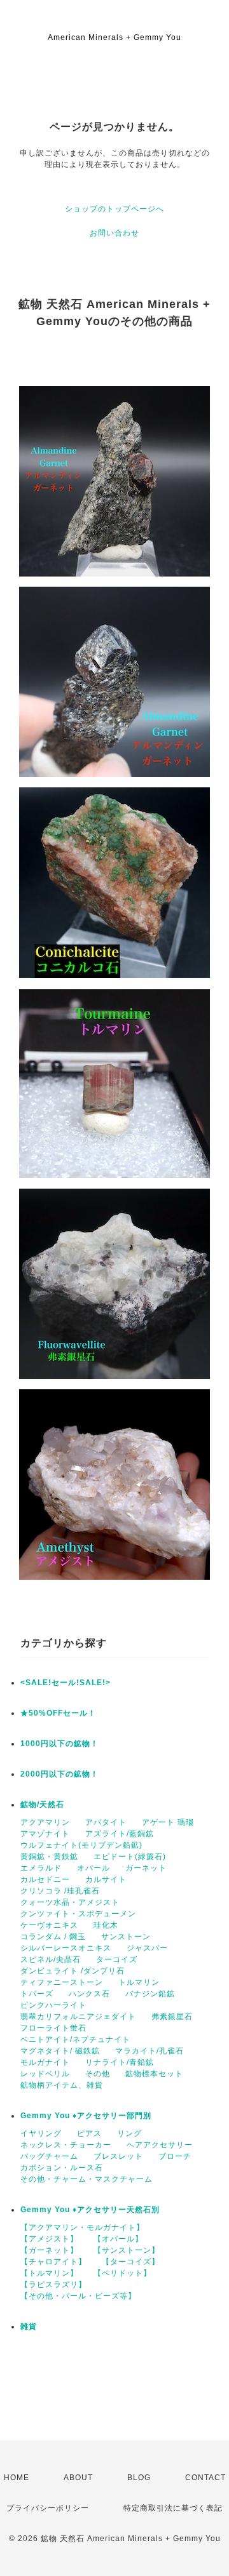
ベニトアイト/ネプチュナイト (75, 2039)
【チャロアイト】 (53, 2262)
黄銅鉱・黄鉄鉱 (49, 1857)
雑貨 (29, 2326)
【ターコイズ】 (131, 2262)
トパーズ (37, 1994)
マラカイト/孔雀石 (149, 2051)
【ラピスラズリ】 (53, 2285)
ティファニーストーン (62, 1982)
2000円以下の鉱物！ (59, 1774)
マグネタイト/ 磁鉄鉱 (60, 2051)
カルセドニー (45, 1879)
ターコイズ (117, 1959)
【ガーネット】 (49, 2250)
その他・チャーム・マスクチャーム (87, 2179)
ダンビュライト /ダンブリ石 (73, 1971)
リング (129, 2133)
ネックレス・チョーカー (66, 2145)
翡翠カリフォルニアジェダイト (78, 2017)
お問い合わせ (114, 233)
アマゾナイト (45, 1834)
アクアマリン (45, 1822)
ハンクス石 (89, 1994)
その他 (98, 2074)
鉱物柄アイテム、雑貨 (62, 2085)
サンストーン (126, 1937)
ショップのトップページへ (114, 209)
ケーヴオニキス (49, 1925)
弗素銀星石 (172, 2017)
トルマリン (139, 1982)
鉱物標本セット (154, 2074)
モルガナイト (45, 2062)
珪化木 (106, 1925)
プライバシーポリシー (48, 2508)
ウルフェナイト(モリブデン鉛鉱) (81, 1845)
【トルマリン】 (49, 2273)
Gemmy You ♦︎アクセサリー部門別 (86, 2116)
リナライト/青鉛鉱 (120, 2062)
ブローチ (175, 2156)
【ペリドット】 (122, 2273)
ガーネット (146, 1868)
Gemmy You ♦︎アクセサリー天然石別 (90, 2210)
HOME (17, 2478)
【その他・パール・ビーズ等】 (78, 2296)
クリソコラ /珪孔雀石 (60, 1891)
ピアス (89, 2133)
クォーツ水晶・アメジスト (70, 1902)
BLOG (139, 2478)
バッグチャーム (49, 2156)
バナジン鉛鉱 (150, 1994)
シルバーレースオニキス (66, 1948)
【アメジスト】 (49, 2239)
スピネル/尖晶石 (51, 1959)
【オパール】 (118, 2239)
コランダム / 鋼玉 (53, 1937)
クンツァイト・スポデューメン (78, 1914)
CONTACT (205, 2478)
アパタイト (106, 1822)
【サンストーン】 (127, 2250)
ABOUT (78, 2478)
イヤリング (41, 2133)
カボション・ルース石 (62, 2168)
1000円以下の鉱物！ (59, 1744)
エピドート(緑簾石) (130, 1857)
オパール (94, 1868)
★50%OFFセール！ (58, 1713)
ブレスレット (118, 2156)
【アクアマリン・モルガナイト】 (82, 2227)
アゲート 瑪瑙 (168, 1822)
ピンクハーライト (53, 2005)
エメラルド (41, 1868)
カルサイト (106, 1879)
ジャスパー (147, 1948)
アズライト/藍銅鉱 (120, 1834)
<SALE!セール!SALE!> (66, 1683)
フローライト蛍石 (53, 2028)
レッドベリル (45, 2074)
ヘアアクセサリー (160, 2145)
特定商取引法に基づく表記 (173, 2508)
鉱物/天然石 (42, 1805)
